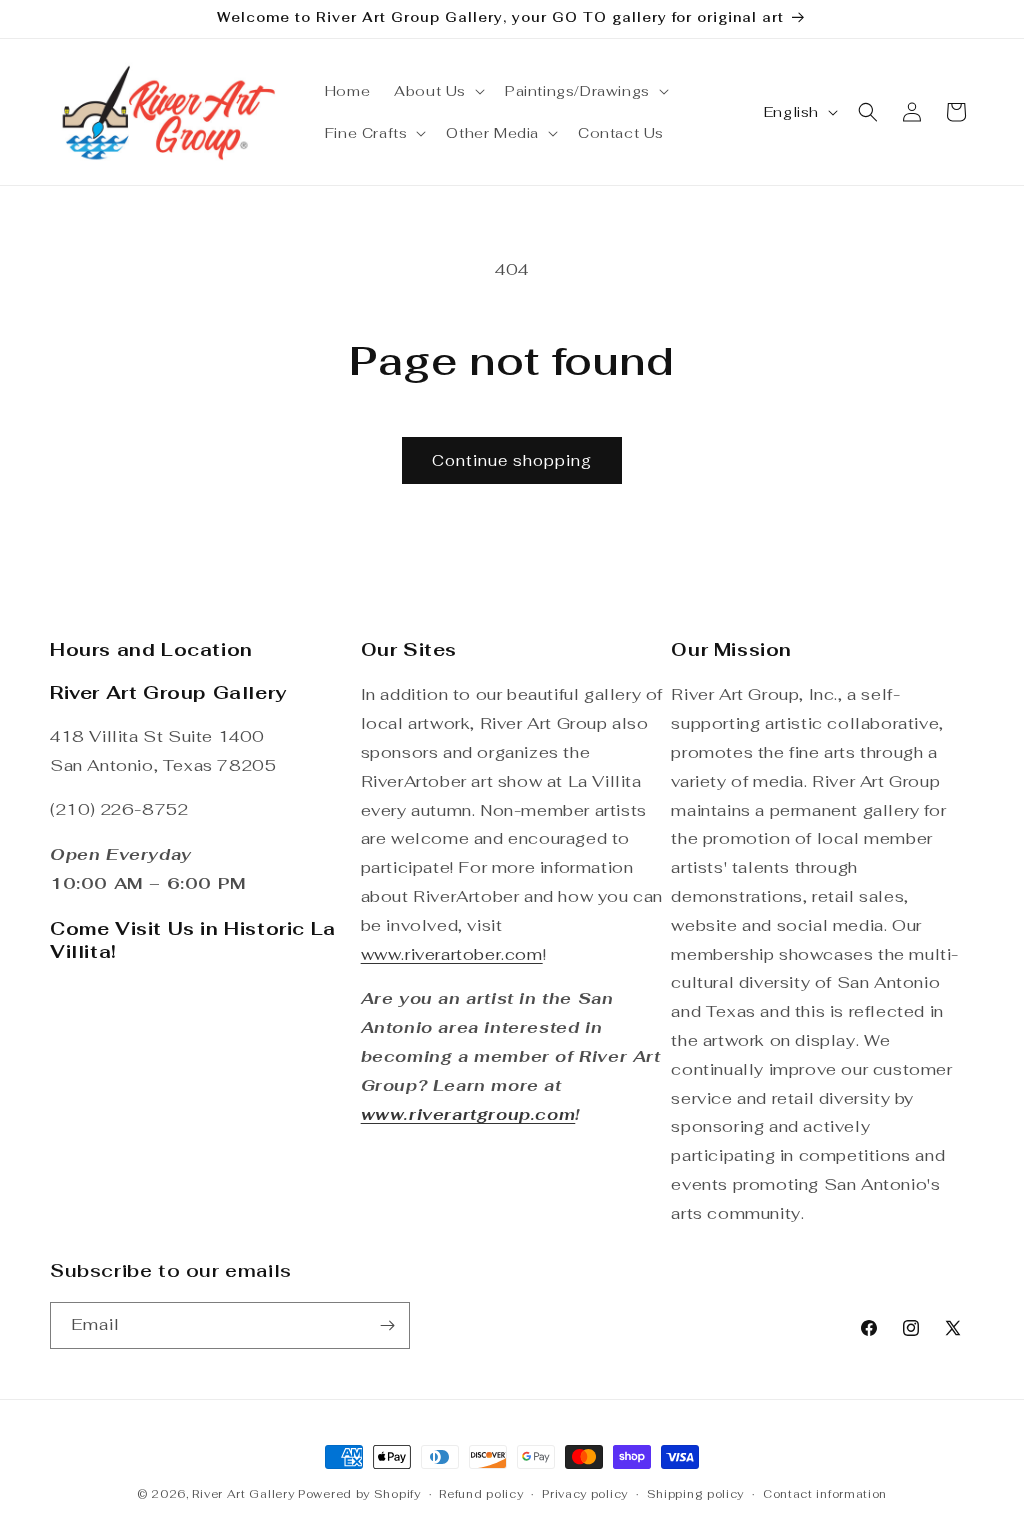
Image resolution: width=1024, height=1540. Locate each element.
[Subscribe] (387, 1325)
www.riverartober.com (452, 954)
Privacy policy (585, 1494)
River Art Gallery (243, 1494)
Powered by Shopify (359, 1494)
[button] (437, 91)
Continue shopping (512, 460)
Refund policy (481, 1494)
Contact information (825, 1494)
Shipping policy (696, 1494)
